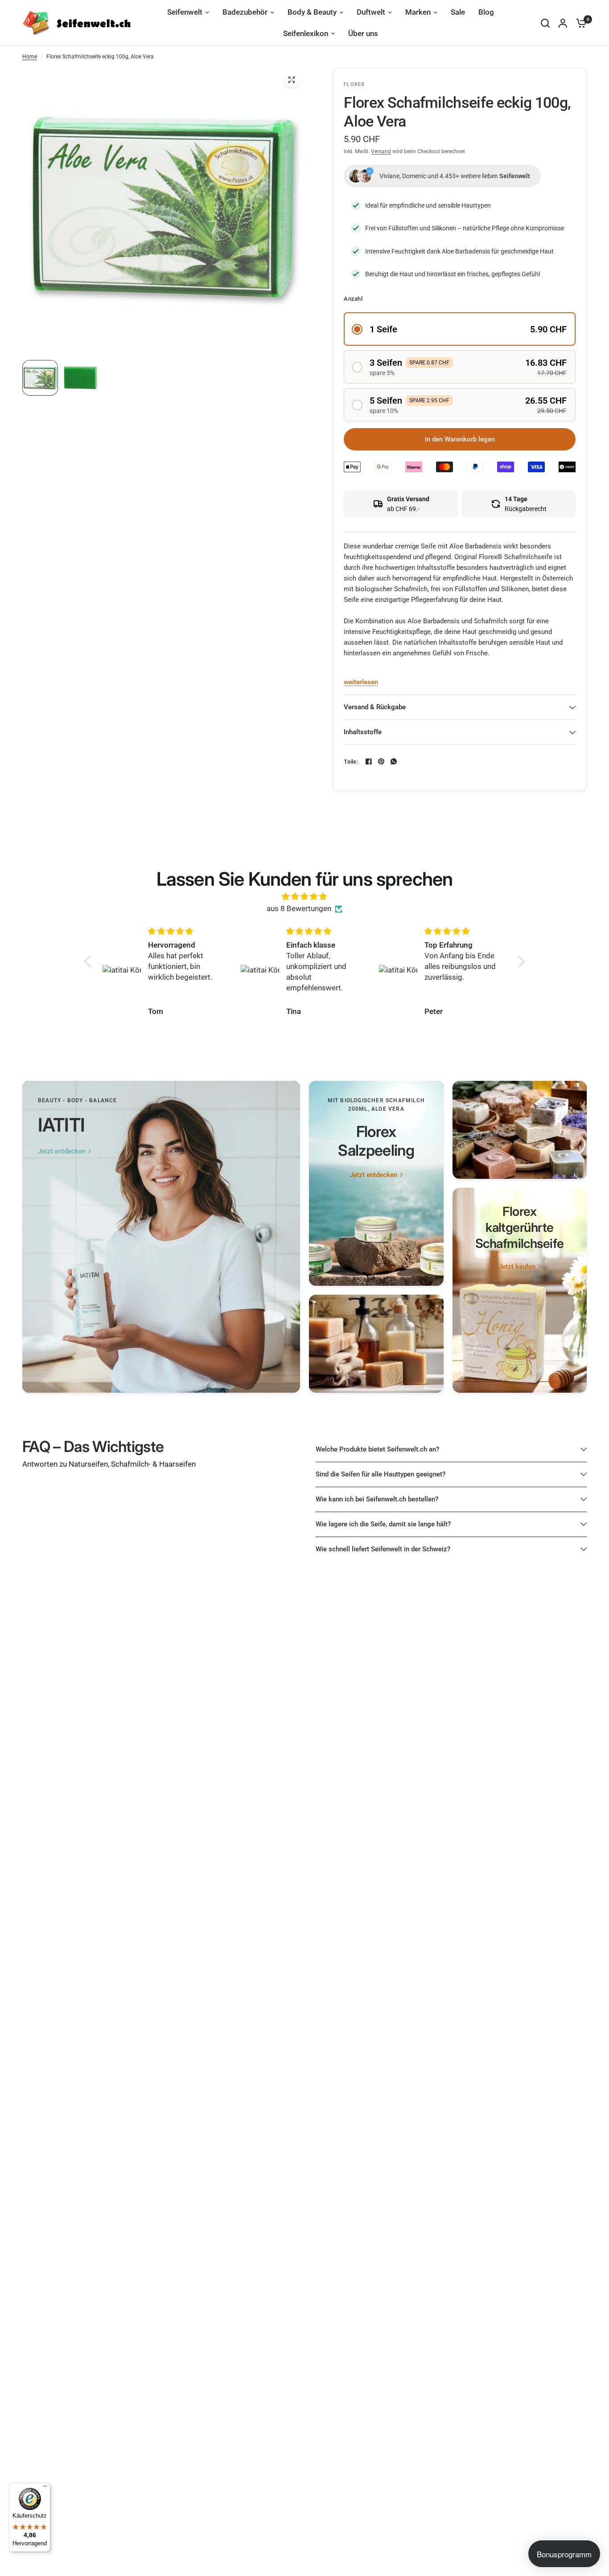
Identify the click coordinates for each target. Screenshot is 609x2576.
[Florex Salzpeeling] (376, 1183)
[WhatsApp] (394, 761)
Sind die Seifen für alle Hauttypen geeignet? (381, 1474)
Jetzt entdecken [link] (62, 1151)
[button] (460, 329)
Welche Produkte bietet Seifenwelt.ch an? (377, 1449)
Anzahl (353, 299)
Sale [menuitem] (458, 12)
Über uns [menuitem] (363, 33)
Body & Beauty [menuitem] (312, 12)
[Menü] (45, 2488)
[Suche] (545, 23)
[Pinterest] (381, 761)
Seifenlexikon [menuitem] (306, 33)
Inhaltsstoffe (363, 732)
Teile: (351, 762)
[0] (579, 23)
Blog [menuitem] (486, 12)
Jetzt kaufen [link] (517, 1267)
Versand (381, 151)
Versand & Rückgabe (375, 707)
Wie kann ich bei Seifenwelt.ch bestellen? (377, 1499)
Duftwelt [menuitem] (371, 12)
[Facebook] (369, 761)
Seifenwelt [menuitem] (185, 12)
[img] (304, 896)
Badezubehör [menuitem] (245, 12)
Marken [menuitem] (418, 12)
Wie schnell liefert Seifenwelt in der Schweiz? (383, 1549)
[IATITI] (161, 1237)
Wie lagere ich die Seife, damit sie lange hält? (383, 1524)
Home (30, 57)
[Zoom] (292, 80)
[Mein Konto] (563, 23)
